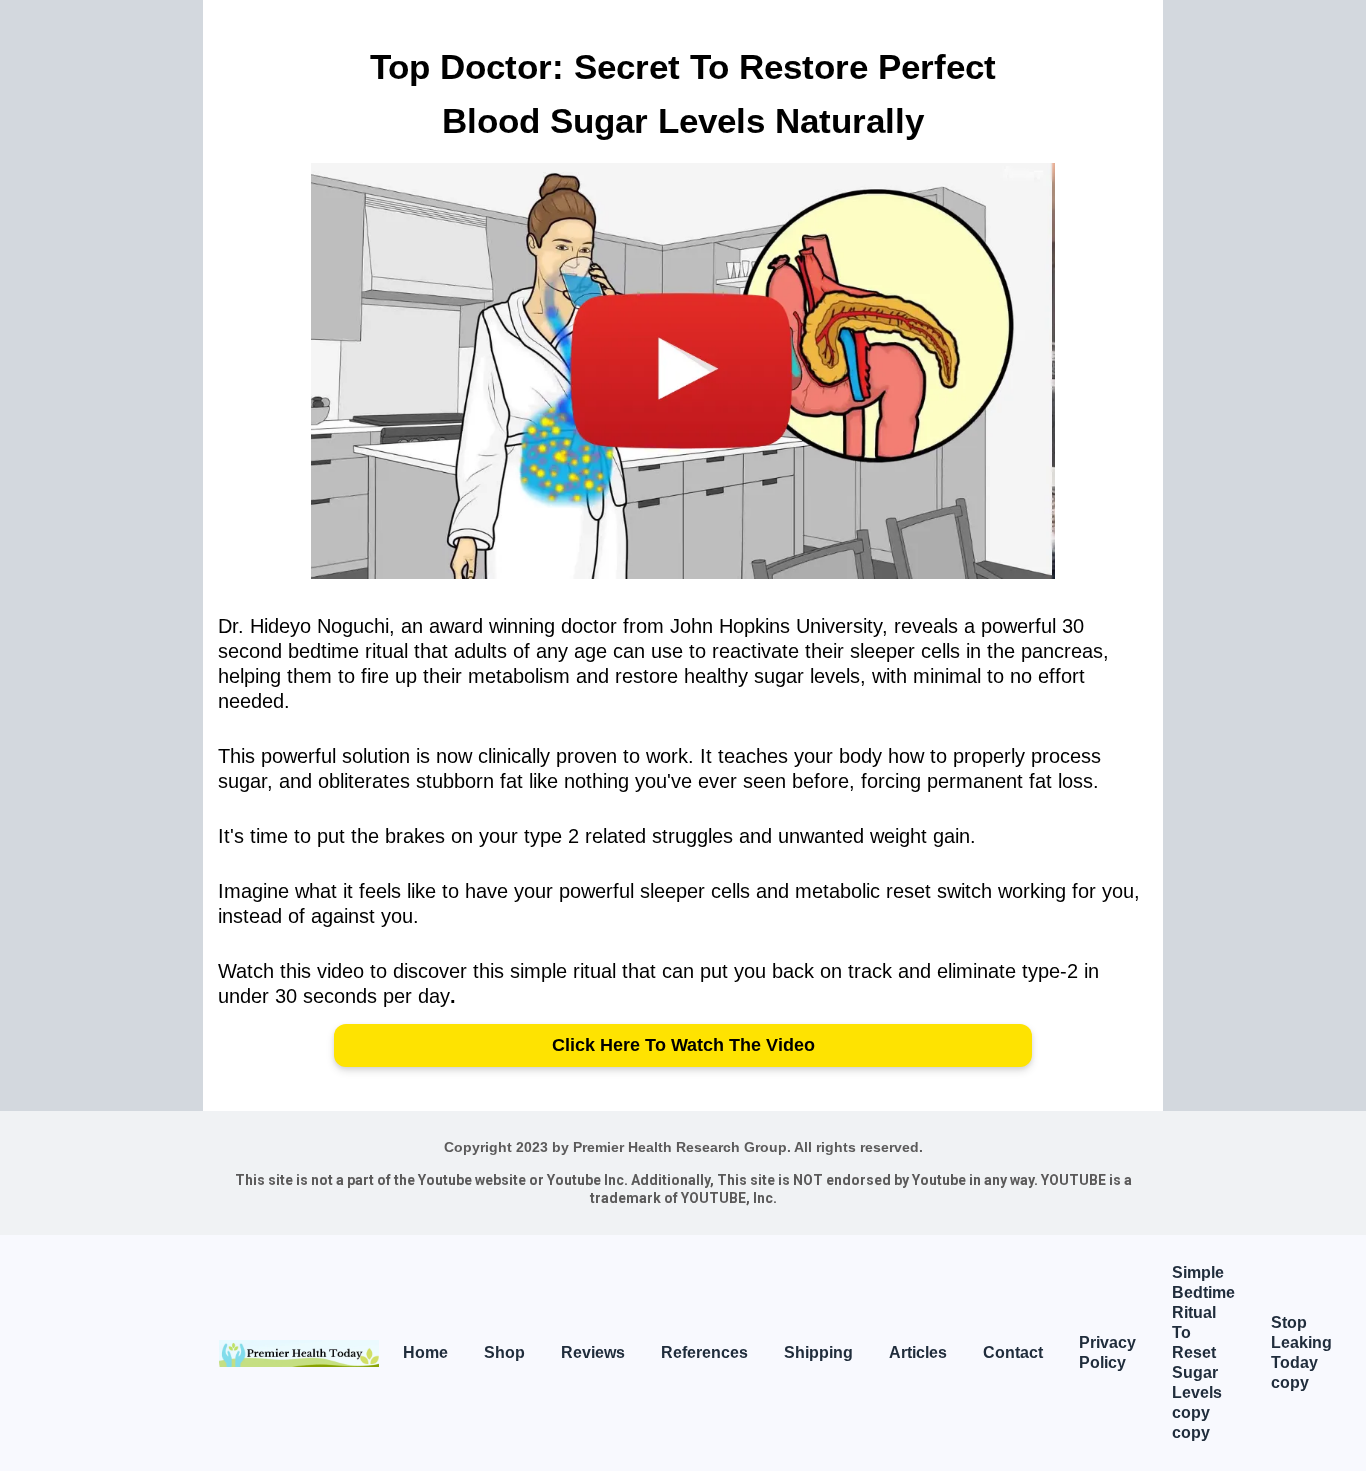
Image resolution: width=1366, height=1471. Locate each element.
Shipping (818, 1352)
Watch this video (291, 971)
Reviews (593, 1352)
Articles (918, 1352)
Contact (1013, 1352)
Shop (504, 1352)
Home (425, 1352)
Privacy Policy (1107, 1352)
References (704, 1352)
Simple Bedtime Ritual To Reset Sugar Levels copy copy (1203, 1352)
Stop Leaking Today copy (1301, 1352)
